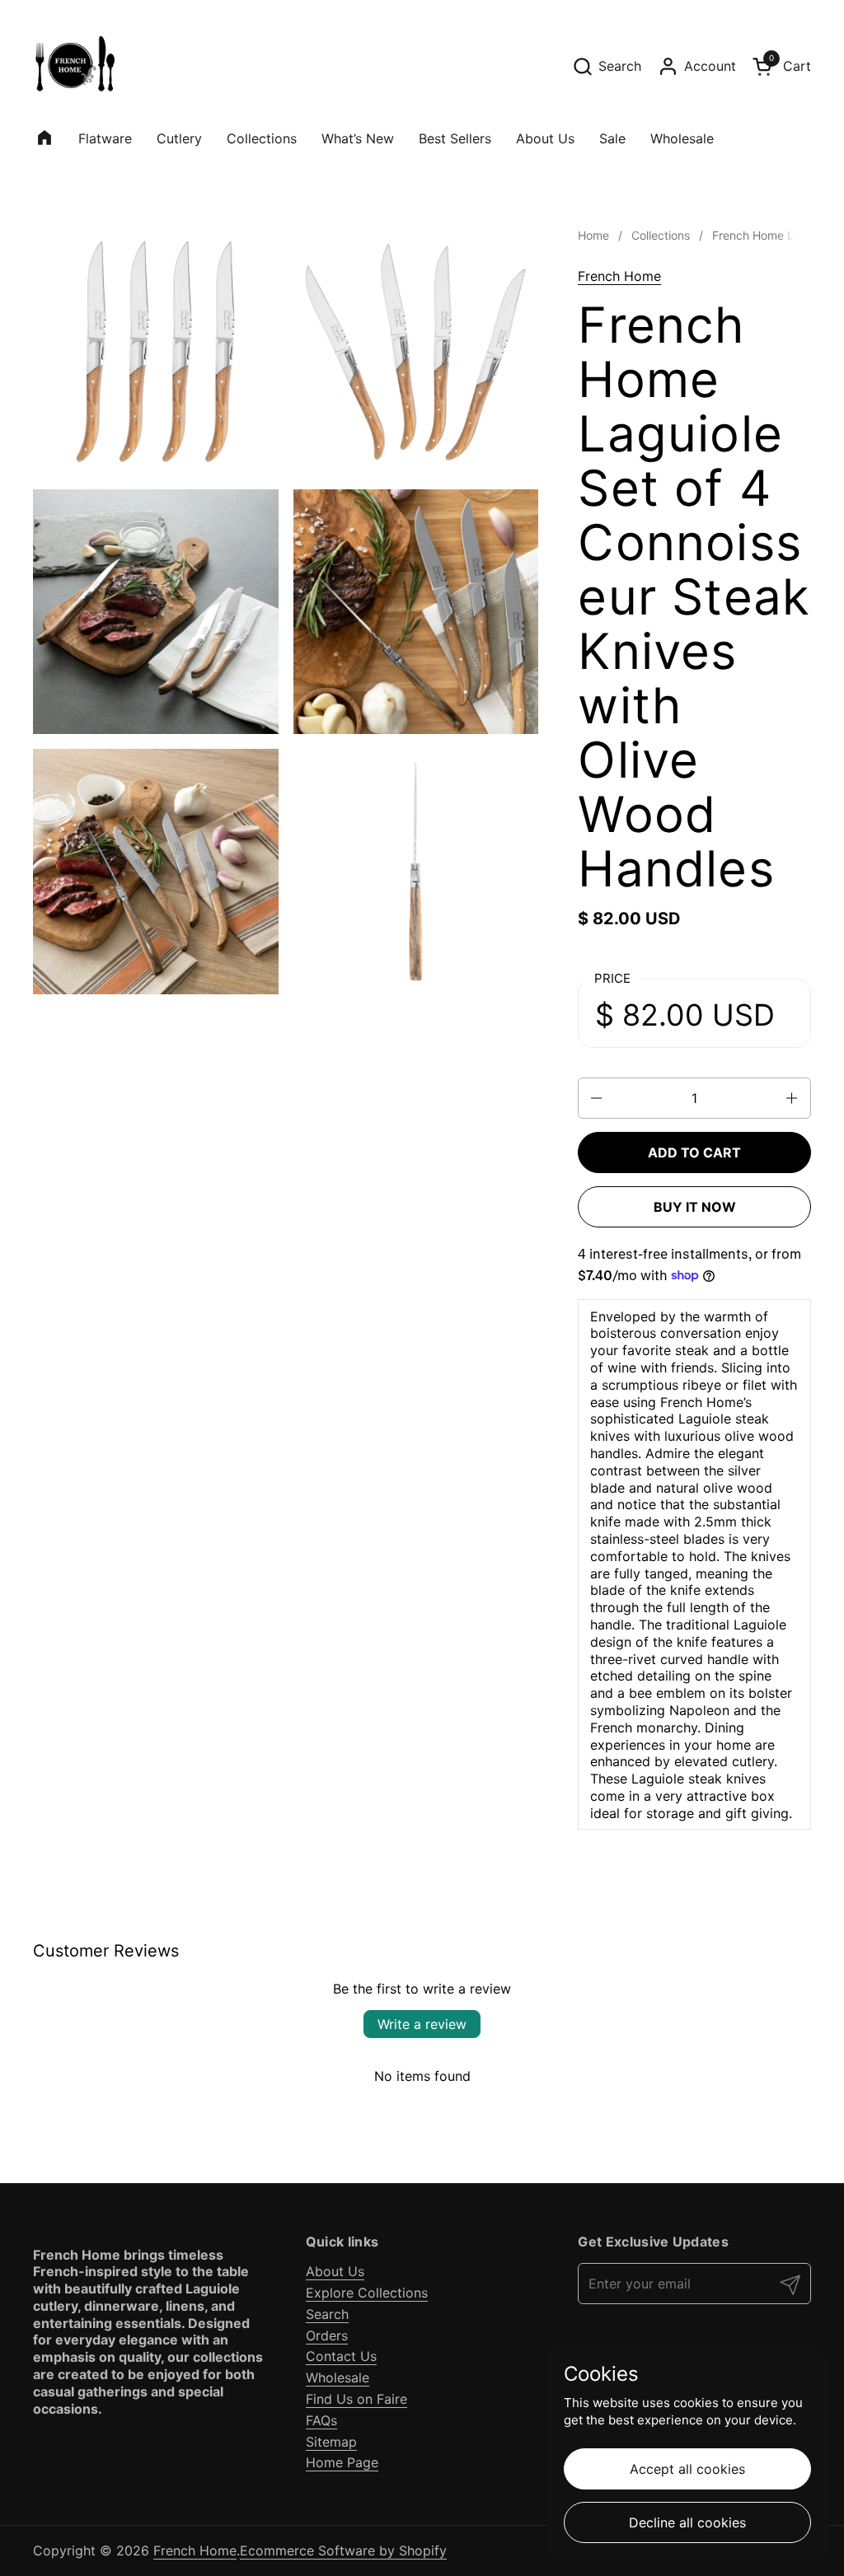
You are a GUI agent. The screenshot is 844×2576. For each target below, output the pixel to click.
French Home (619, 276)
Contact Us (341, 2356)
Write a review (422, 2024)
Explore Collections (367, 2293)
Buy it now (695, 1207)
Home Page (342, 2462)
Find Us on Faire (356, 2399)
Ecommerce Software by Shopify (343, 2550)
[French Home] (74, 66)
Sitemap (331, 2442)
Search (327, 2314)
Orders (327, 2335)
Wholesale (338, 2377)
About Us (335, 2271)
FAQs (321, 2420)
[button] (607, 66)
